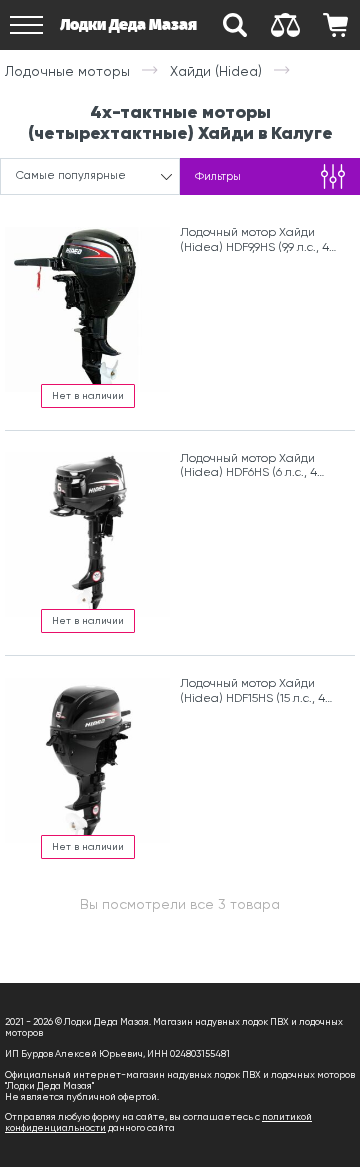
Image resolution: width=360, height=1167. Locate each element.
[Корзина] (335, 25)
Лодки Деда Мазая (128, 24)
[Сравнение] (285, 25)
